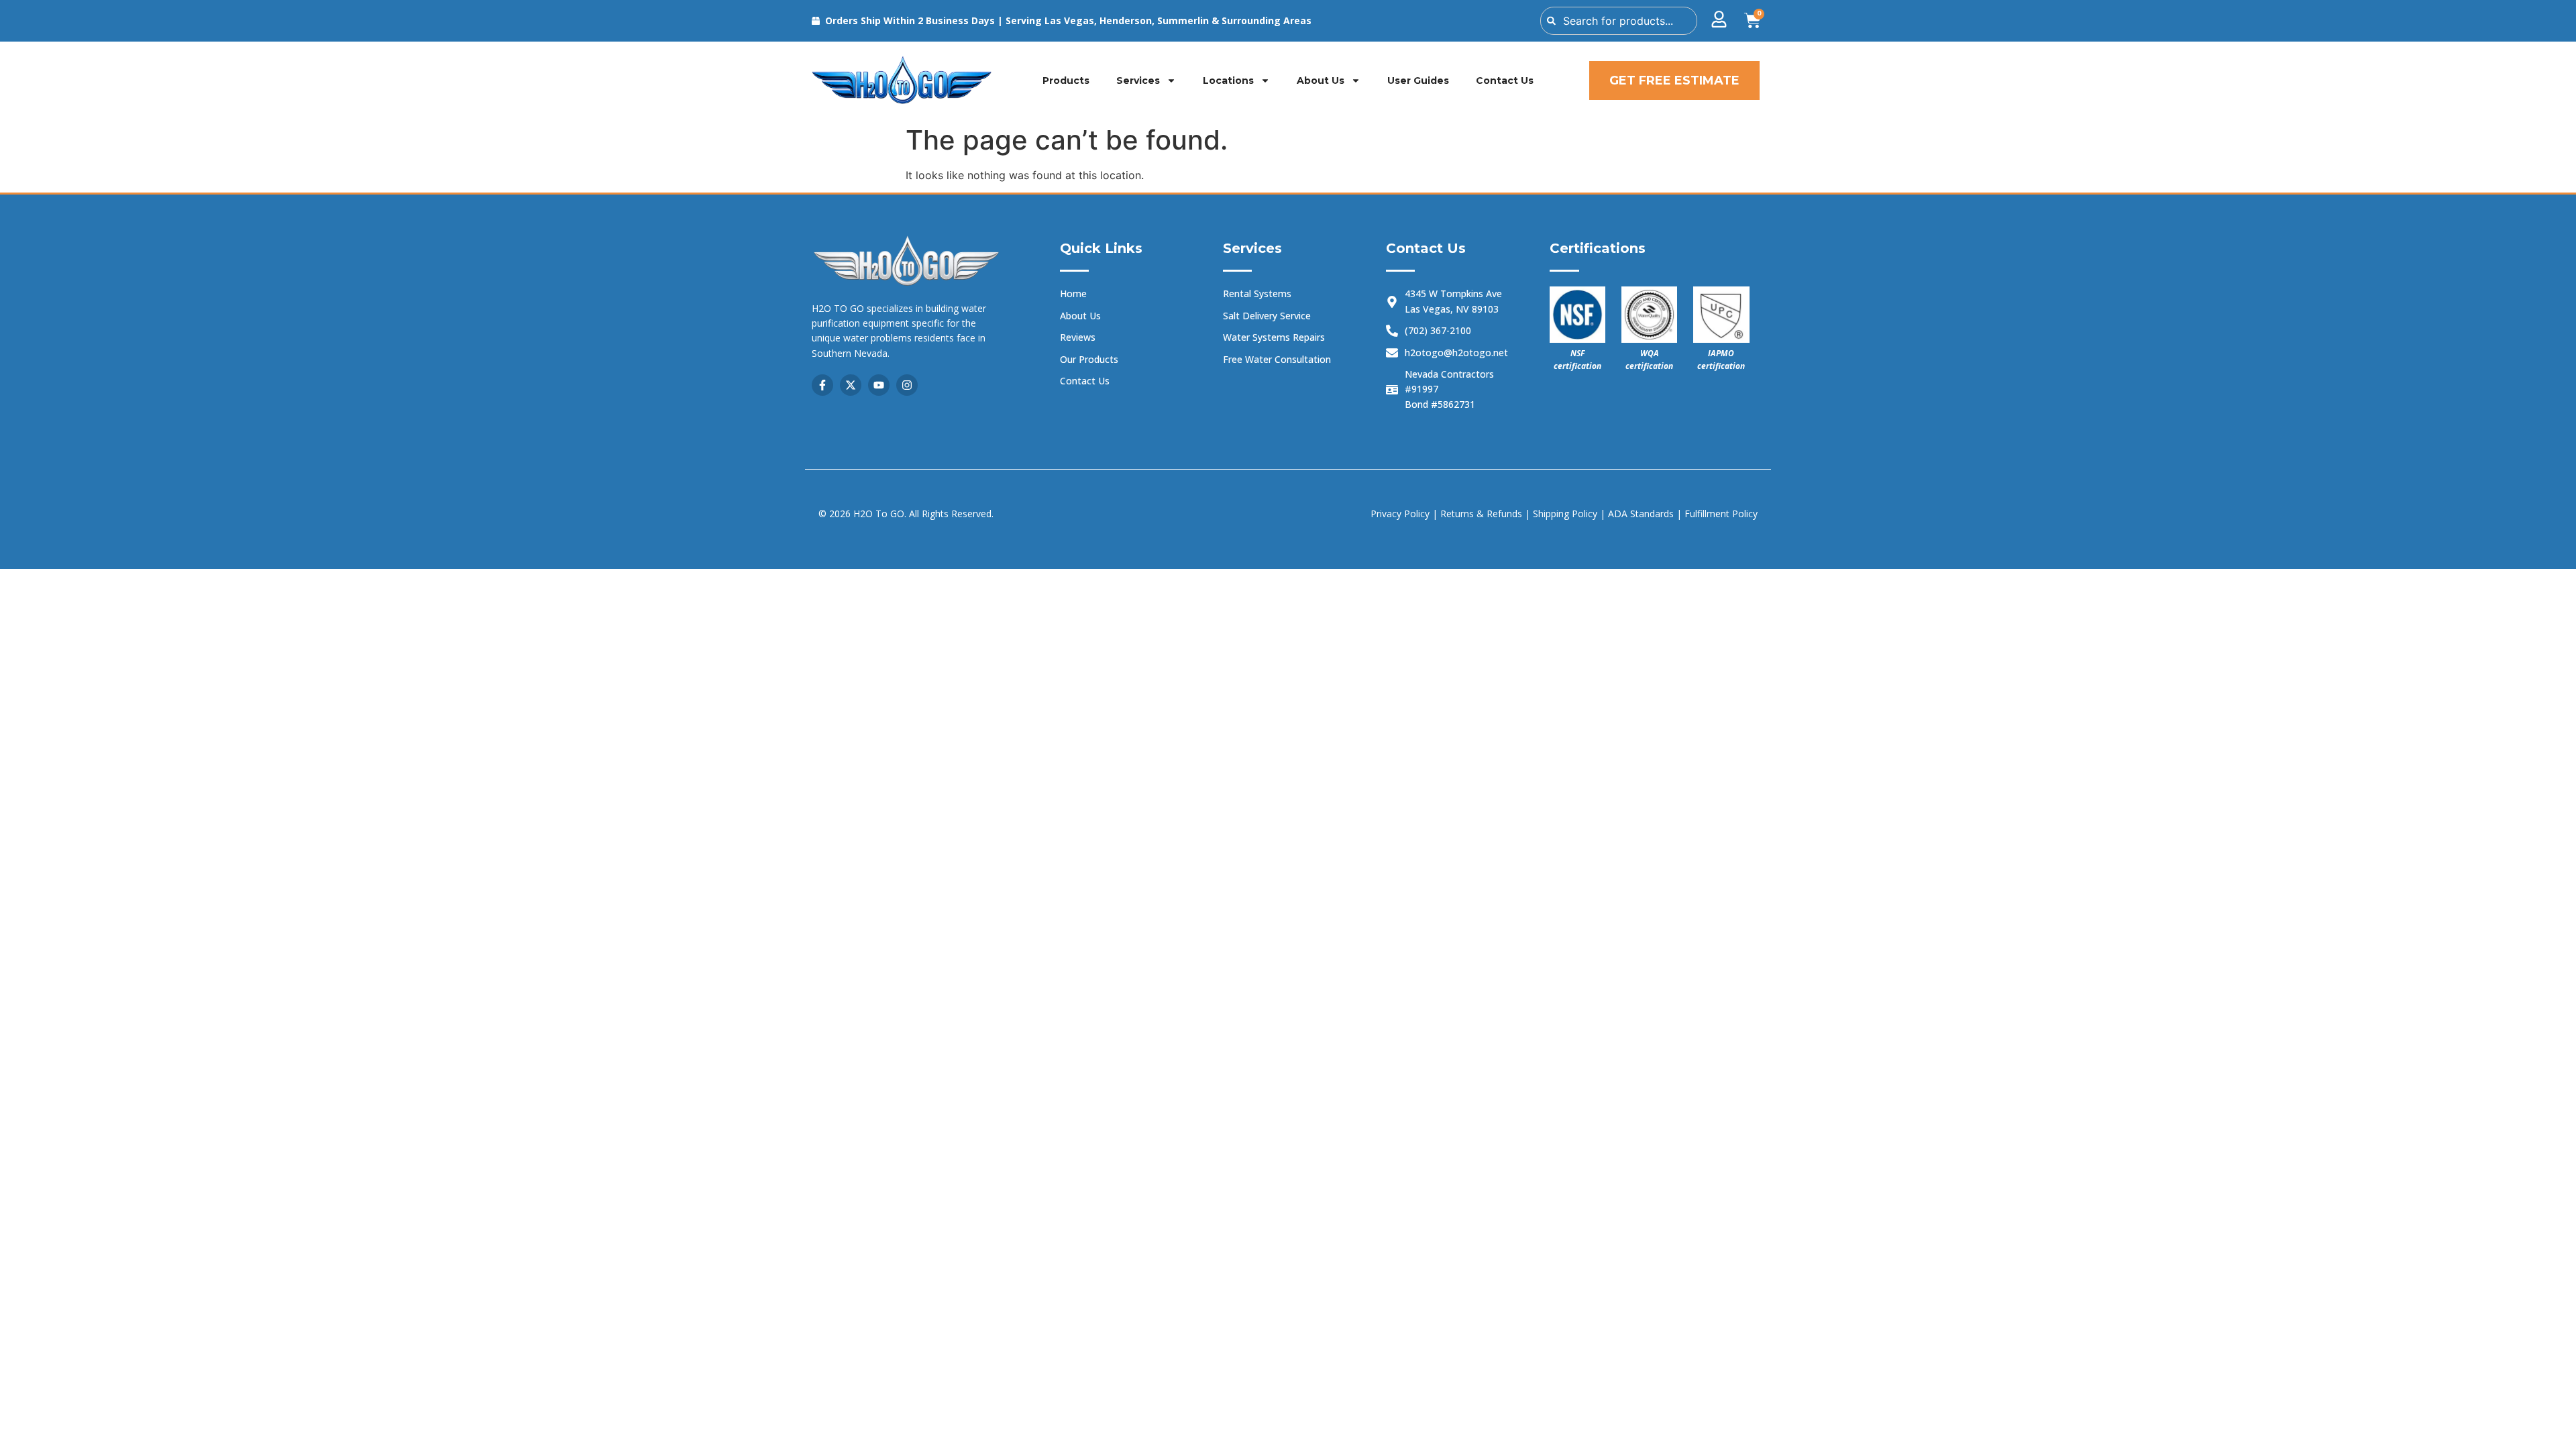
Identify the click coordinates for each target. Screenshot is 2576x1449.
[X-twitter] (851, 385)
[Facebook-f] (822, 385)
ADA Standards (1641, 514)
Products (1066, 80)
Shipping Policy (1566, 514)
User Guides (1418, 80)
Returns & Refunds (1481, 514)
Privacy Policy (1400, 514)
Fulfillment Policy (1721, 514)
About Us (1321, 80)
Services (1138, 80)
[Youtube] (879, 385)
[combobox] (1619, 21)
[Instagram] (907, 385)
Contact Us (1505, 80)
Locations (1228, 80)
